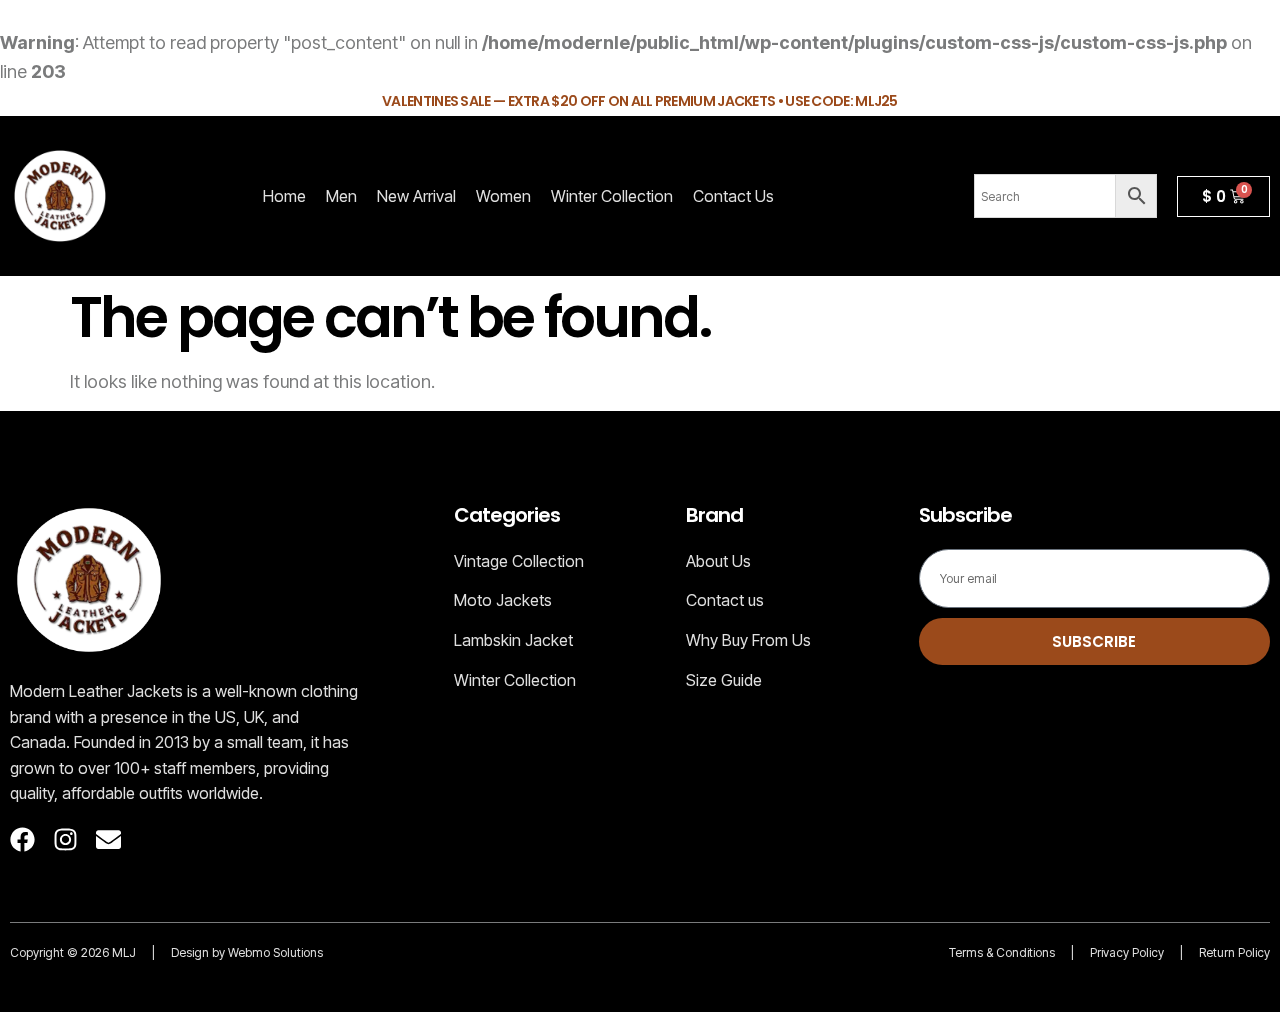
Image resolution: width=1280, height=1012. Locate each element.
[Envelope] (108, 839)
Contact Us (733, 196)
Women (503, 196)
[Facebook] (22, 839)
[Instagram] (65, 839)
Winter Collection (612, 196)
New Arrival (416, 196)
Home (284, 196)
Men (341, 196)
